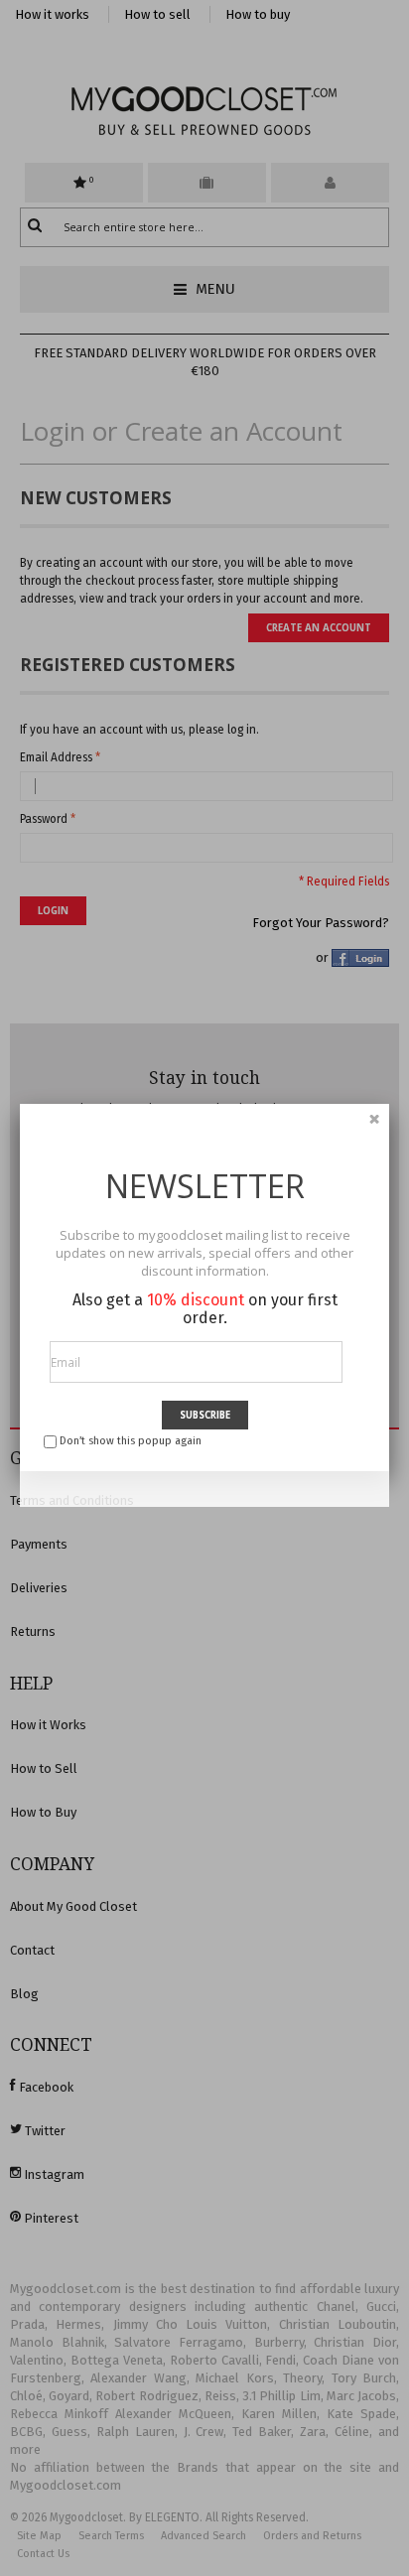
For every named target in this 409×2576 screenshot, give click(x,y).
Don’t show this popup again (131, 1441)
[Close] (374, 1119)
